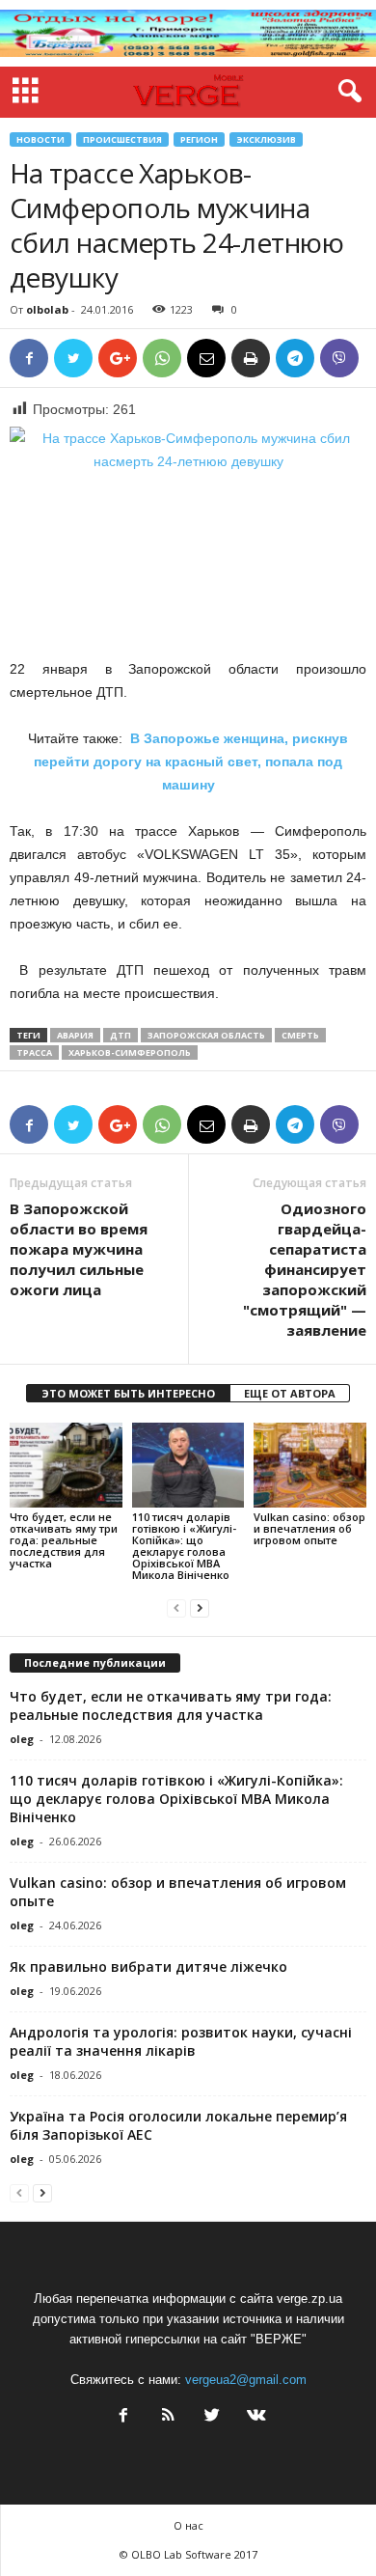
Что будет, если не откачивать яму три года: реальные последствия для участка (64, 1540)
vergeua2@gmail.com (246, 2380)
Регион (199, 139)
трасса (34, 1053)
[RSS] (168, 2417)
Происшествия (122, 139)
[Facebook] (123, 2417)
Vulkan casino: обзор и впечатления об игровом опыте (309, 1528)
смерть (300, 1035)
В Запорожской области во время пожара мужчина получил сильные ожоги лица (79, 1249)
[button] (346, 92)
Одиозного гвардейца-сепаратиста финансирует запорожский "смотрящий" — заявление (305, 1269)
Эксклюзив (266, 139)
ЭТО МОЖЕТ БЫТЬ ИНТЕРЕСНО (128, 1393)
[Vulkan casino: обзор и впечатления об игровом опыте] (310, 1465)
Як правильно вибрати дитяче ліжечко (148, 1967)
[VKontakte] (255, 2417)
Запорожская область (206, 1035)
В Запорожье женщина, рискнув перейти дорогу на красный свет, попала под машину (191, 762)
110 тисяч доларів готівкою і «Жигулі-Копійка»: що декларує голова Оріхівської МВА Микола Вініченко (184, 1546)
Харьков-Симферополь (130, 1053)
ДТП (121, 1035)
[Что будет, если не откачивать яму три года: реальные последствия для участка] (66, 1465)
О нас (188, 2525)
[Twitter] (212, 2417)
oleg (22, 1739)
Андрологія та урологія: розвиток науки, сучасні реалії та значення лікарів (181, 2041)
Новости (40, 139)
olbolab (47, 309)
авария (75, 1035)
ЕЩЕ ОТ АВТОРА (290, 1393)
